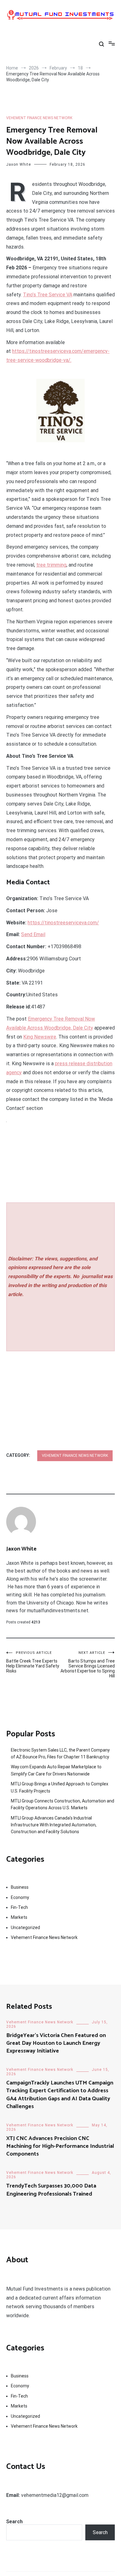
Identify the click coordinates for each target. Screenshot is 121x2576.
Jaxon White (19, 164)
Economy (20, 1897)
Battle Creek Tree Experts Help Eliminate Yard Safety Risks (33, 1662)
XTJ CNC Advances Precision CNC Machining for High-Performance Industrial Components (60, 2146)
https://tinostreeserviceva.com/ (63, 923)
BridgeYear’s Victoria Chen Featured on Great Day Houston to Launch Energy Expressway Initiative (56, 2043)
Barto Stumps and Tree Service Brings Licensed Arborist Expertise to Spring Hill (88, 1665)
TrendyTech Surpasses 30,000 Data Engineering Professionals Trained (51, 2190)
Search (14, 2522)
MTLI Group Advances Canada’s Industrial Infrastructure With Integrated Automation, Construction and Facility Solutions (54, 1825)
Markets (19, 1917)
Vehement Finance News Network (39, 118)
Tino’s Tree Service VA (48, 295)
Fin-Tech (19, 1907)
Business (20, 1887)
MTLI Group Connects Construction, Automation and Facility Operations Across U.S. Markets (63, 1804)
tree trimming (51, 565)
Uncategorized (25, 1928)
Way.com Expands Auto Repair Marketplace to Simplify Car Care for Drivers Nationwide (56, 1770)
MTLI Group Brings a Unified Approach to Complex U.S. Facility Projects (60, 1787)
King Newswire (40, 1037)
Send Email (33, 934)
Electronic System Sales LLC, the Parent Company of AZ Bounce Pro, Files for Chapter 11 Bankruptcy (60, 1753)
